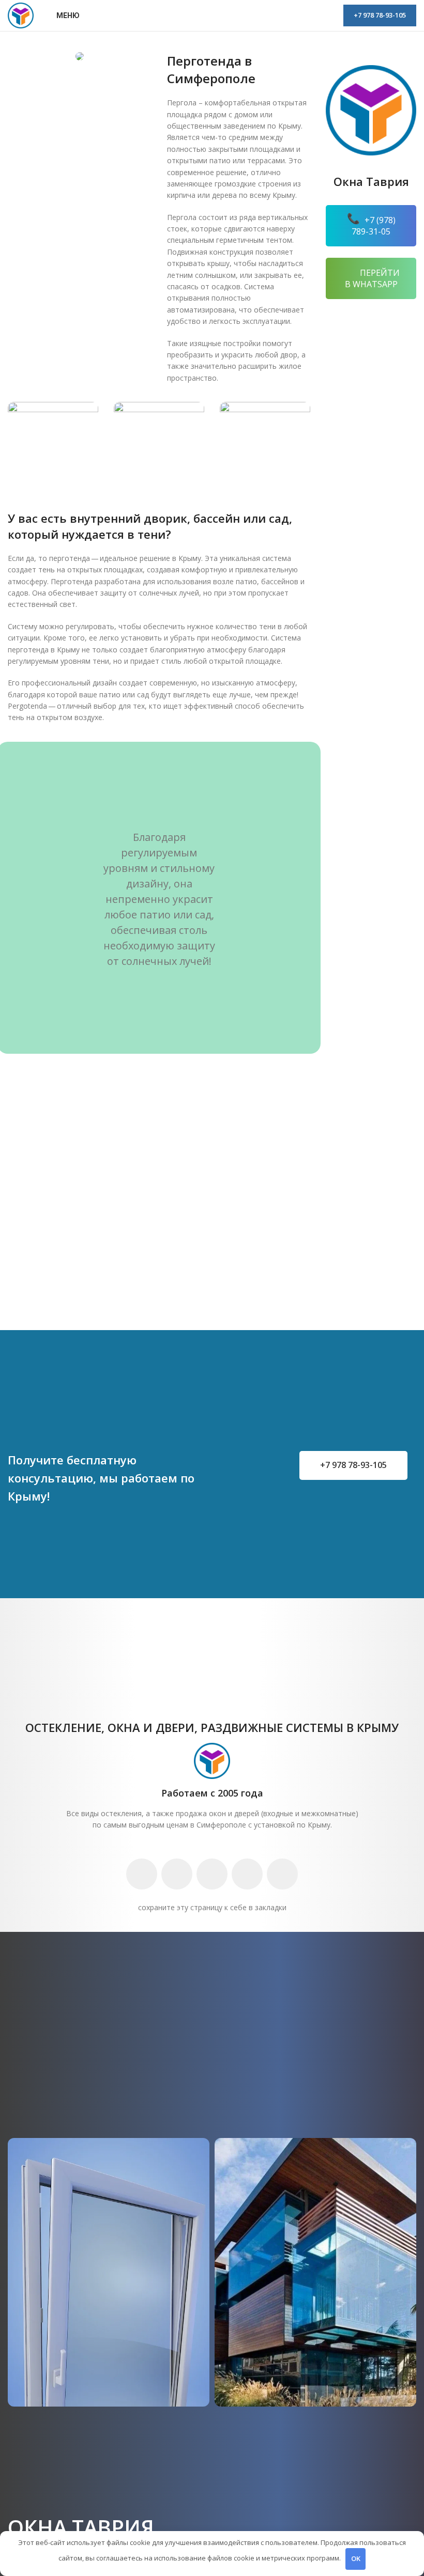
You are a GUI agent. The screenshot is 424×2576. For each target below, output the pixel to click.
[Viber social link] (282, 1874)
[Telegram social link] (247, 1874)
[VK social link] (212, 1874)
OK (356, 2558)
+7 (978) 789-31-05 (374, 226)
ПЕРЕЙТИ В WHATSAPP (373, 278)
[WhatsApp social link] (177, 1874)
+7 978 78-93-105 (380, 15)
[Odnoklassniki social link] (142, 1874)
